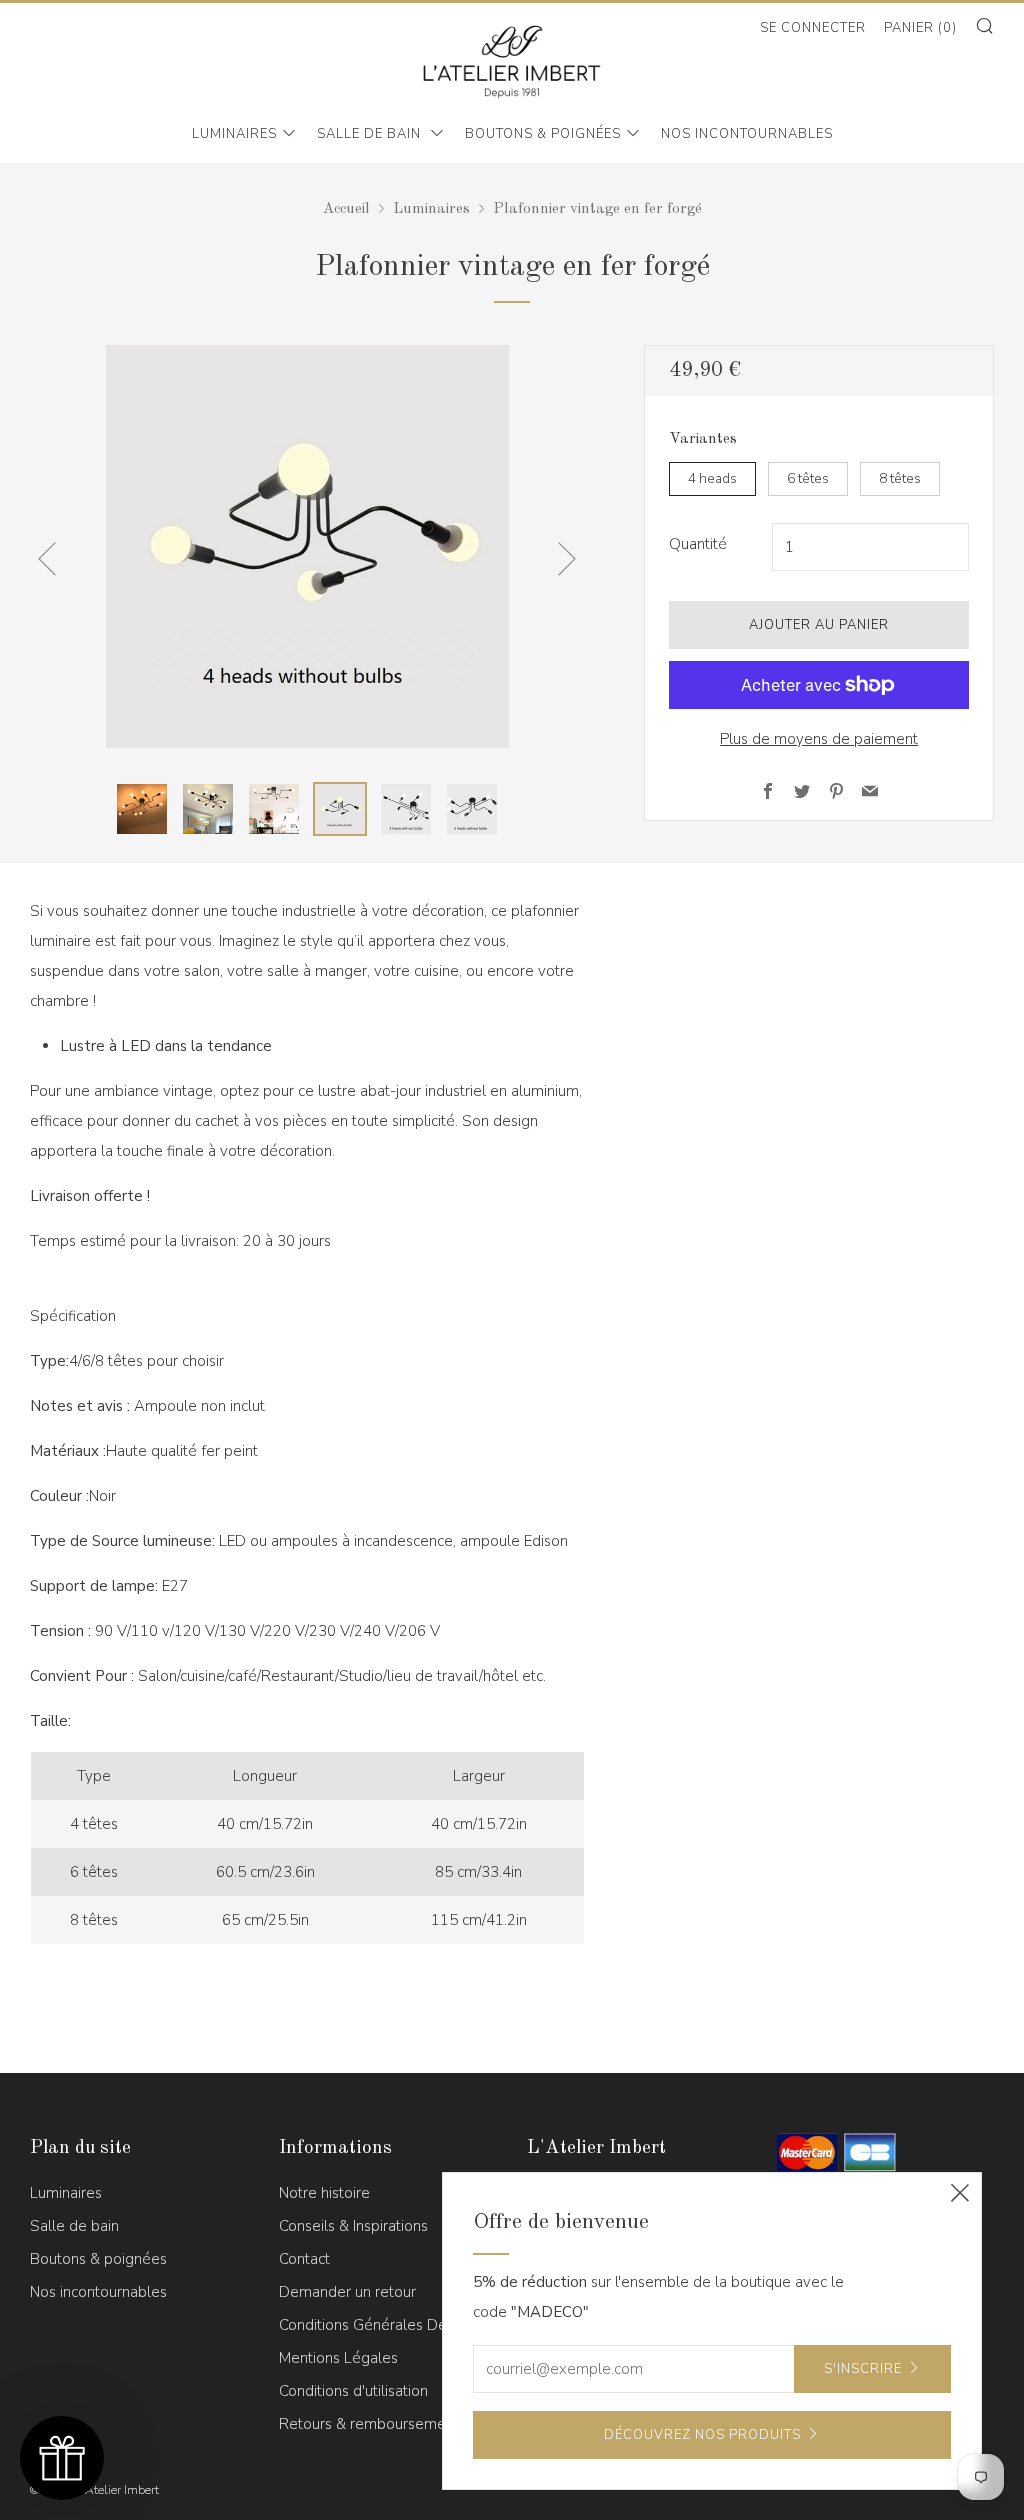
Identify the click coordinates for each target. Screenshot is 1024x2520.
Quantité (698, 544)
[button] (62, 2458)
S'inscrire (863, 2369)
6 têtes (808, 478)
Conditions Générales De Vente (385, 2325)
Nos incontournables (747, 134)
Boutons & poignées (543, 134)
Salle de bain (371, 134)
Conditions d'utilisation (353, 2391)
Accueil (346, 209)
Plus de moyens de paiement (819, 739)
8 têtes (900, 478)
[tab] (142, 809)
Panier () (920, 28)
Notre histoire (324, 2193)
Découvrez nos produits (702, 2435)
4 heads (712, 478)
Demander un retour (347, 2292)
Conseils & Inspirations (353, 2226)
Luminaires (234, 134)
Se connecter (813, 28)
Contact (304, 2259)
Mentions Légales (338, 2358)
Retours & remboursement (369, 2424)
